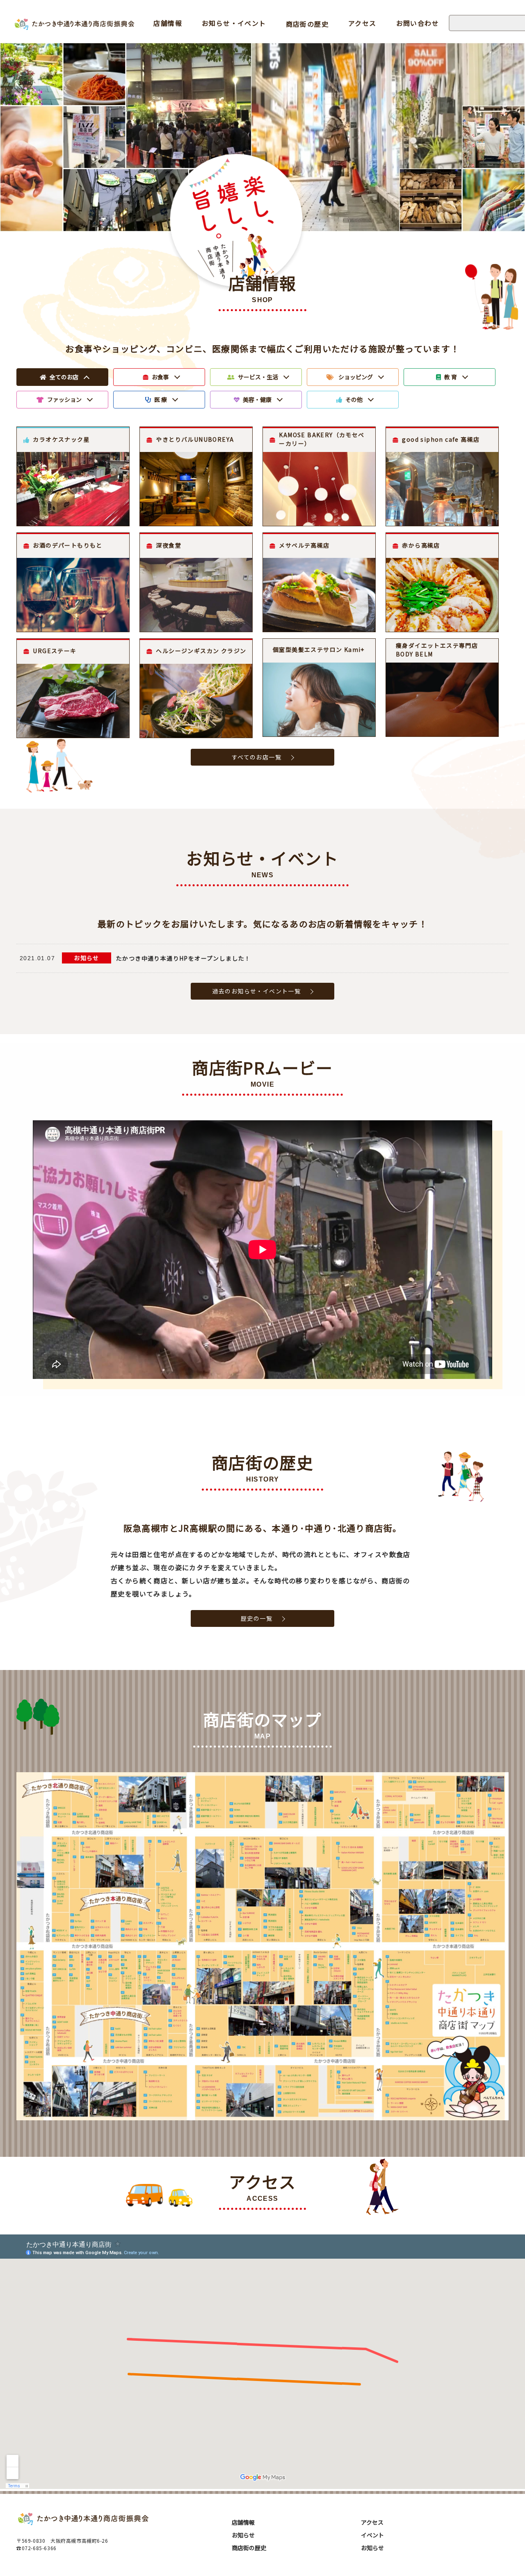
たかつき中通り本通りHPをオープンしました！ (184, 958)
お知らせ (87, 958)
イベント (372, 2535)
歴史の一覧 (257, 1618)
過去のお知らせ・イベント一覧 (257, 991)
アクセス (362, 23)
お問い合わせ (418, 23)
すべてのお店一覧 (257, 757)
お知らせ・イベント (234, 23)
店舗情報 (168, 23)
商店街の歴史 (307, 24)
